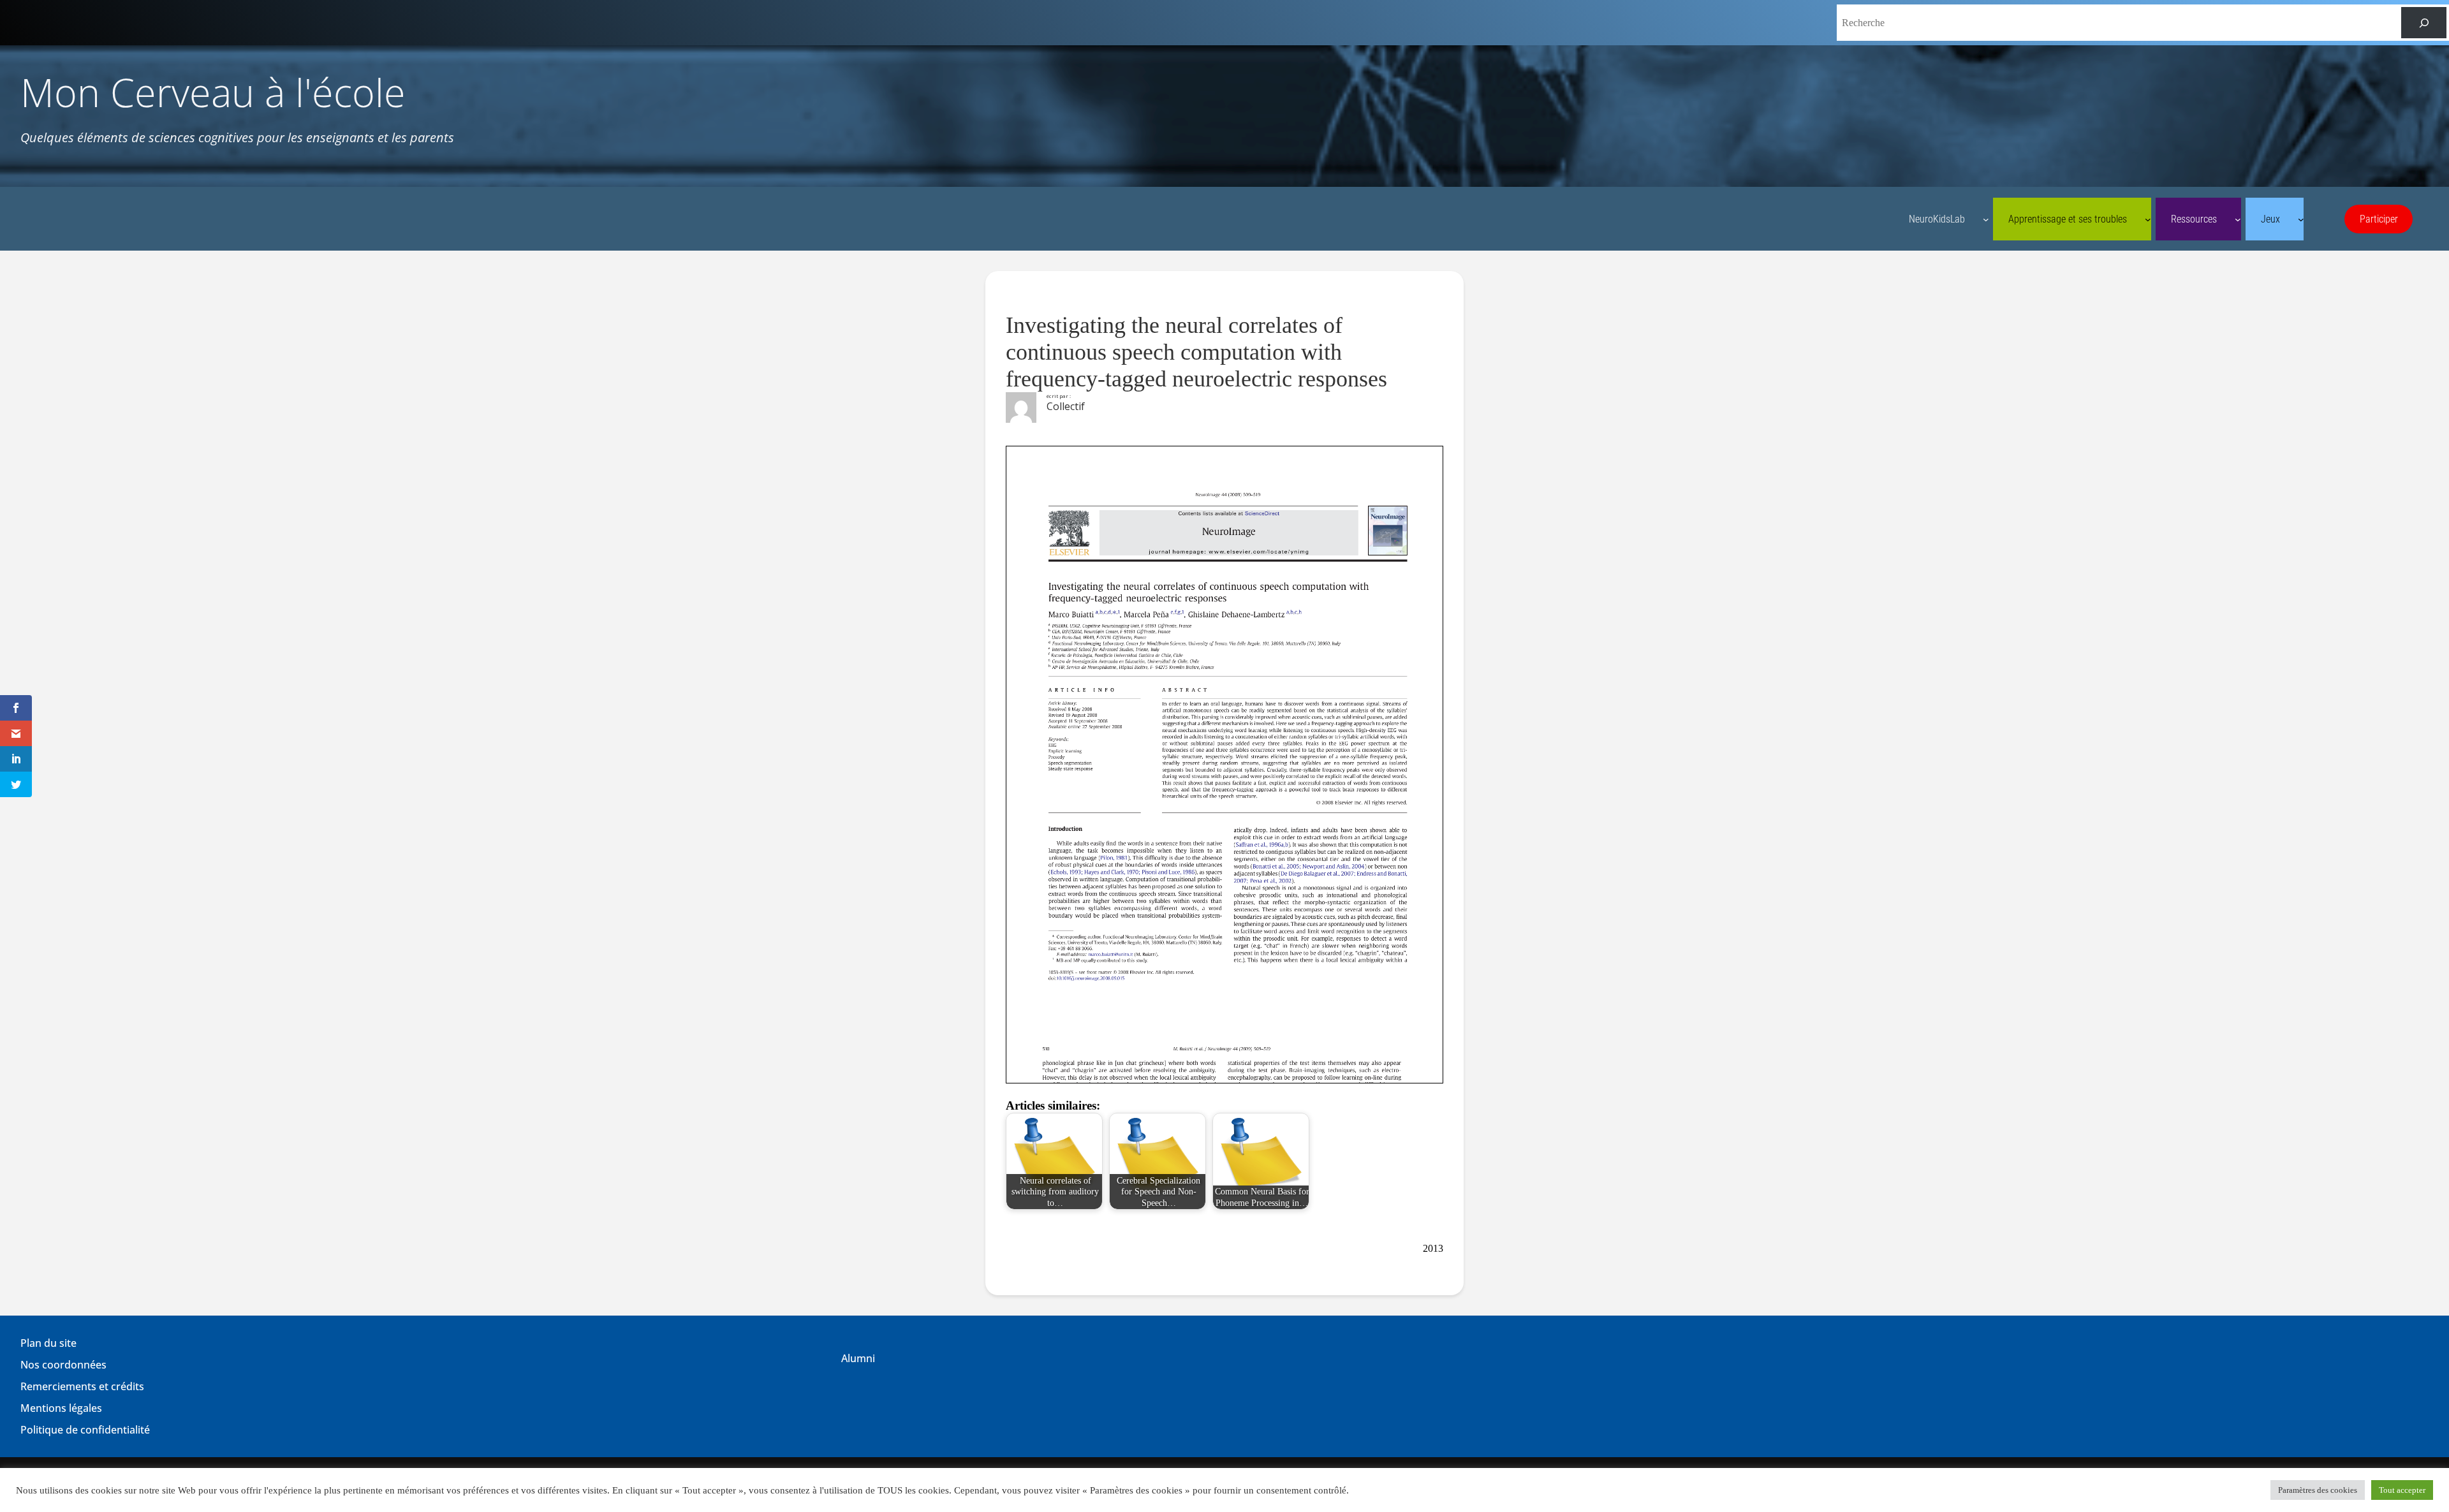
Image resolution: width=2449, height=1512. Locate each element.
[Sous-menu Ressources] (2238, 219)
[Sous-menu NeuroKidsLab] (1986, 219)
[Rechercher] (2424, 23)
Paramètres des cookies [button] (2318, 1490)
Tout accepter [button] (2402, 1490)
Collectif (1066, 406)
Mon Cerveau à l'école (213, 92)
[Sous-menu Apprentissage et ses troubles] (2148, 219)
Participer (2379, 219)
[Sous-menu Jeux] (2301, 219)
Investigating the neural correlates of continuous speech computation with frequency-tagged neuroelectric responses (1196, 352)
